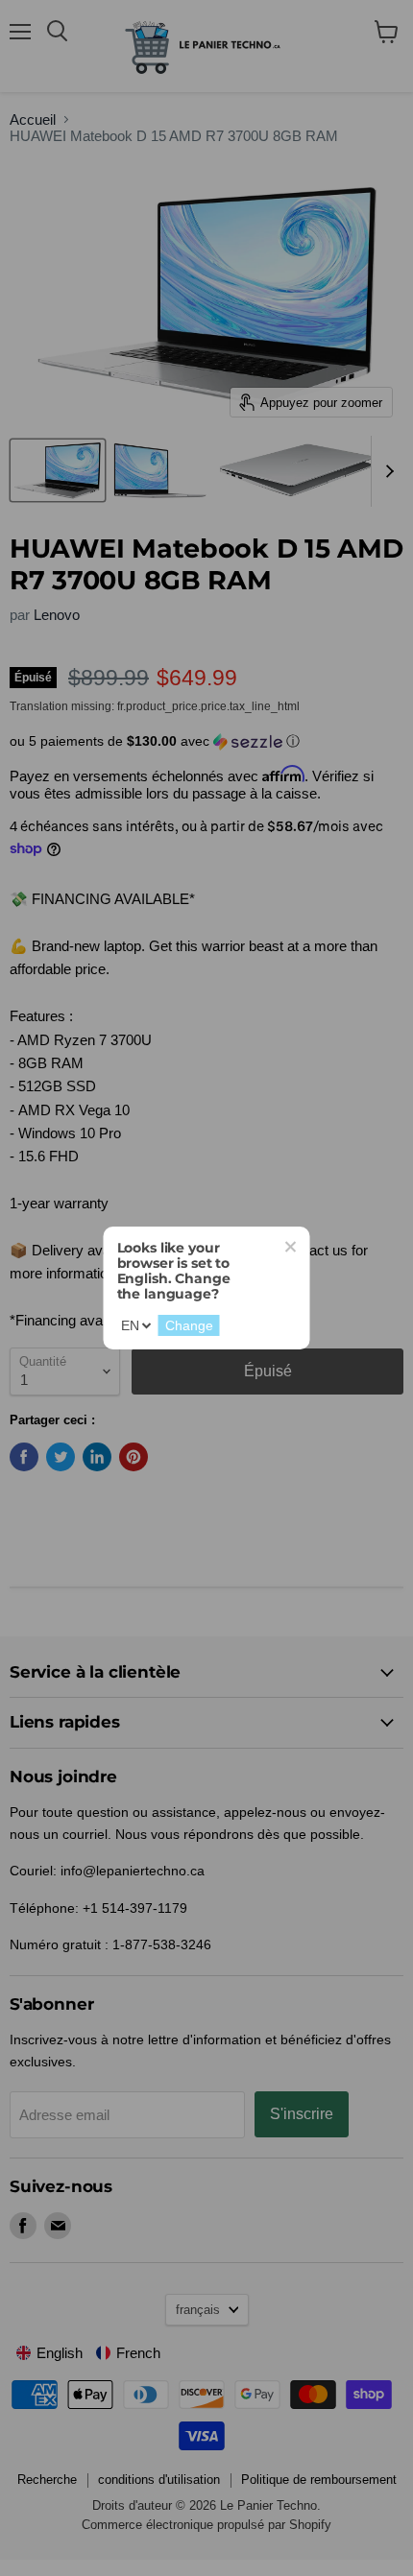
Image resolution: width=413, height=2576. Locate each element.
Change (189, 1325)
